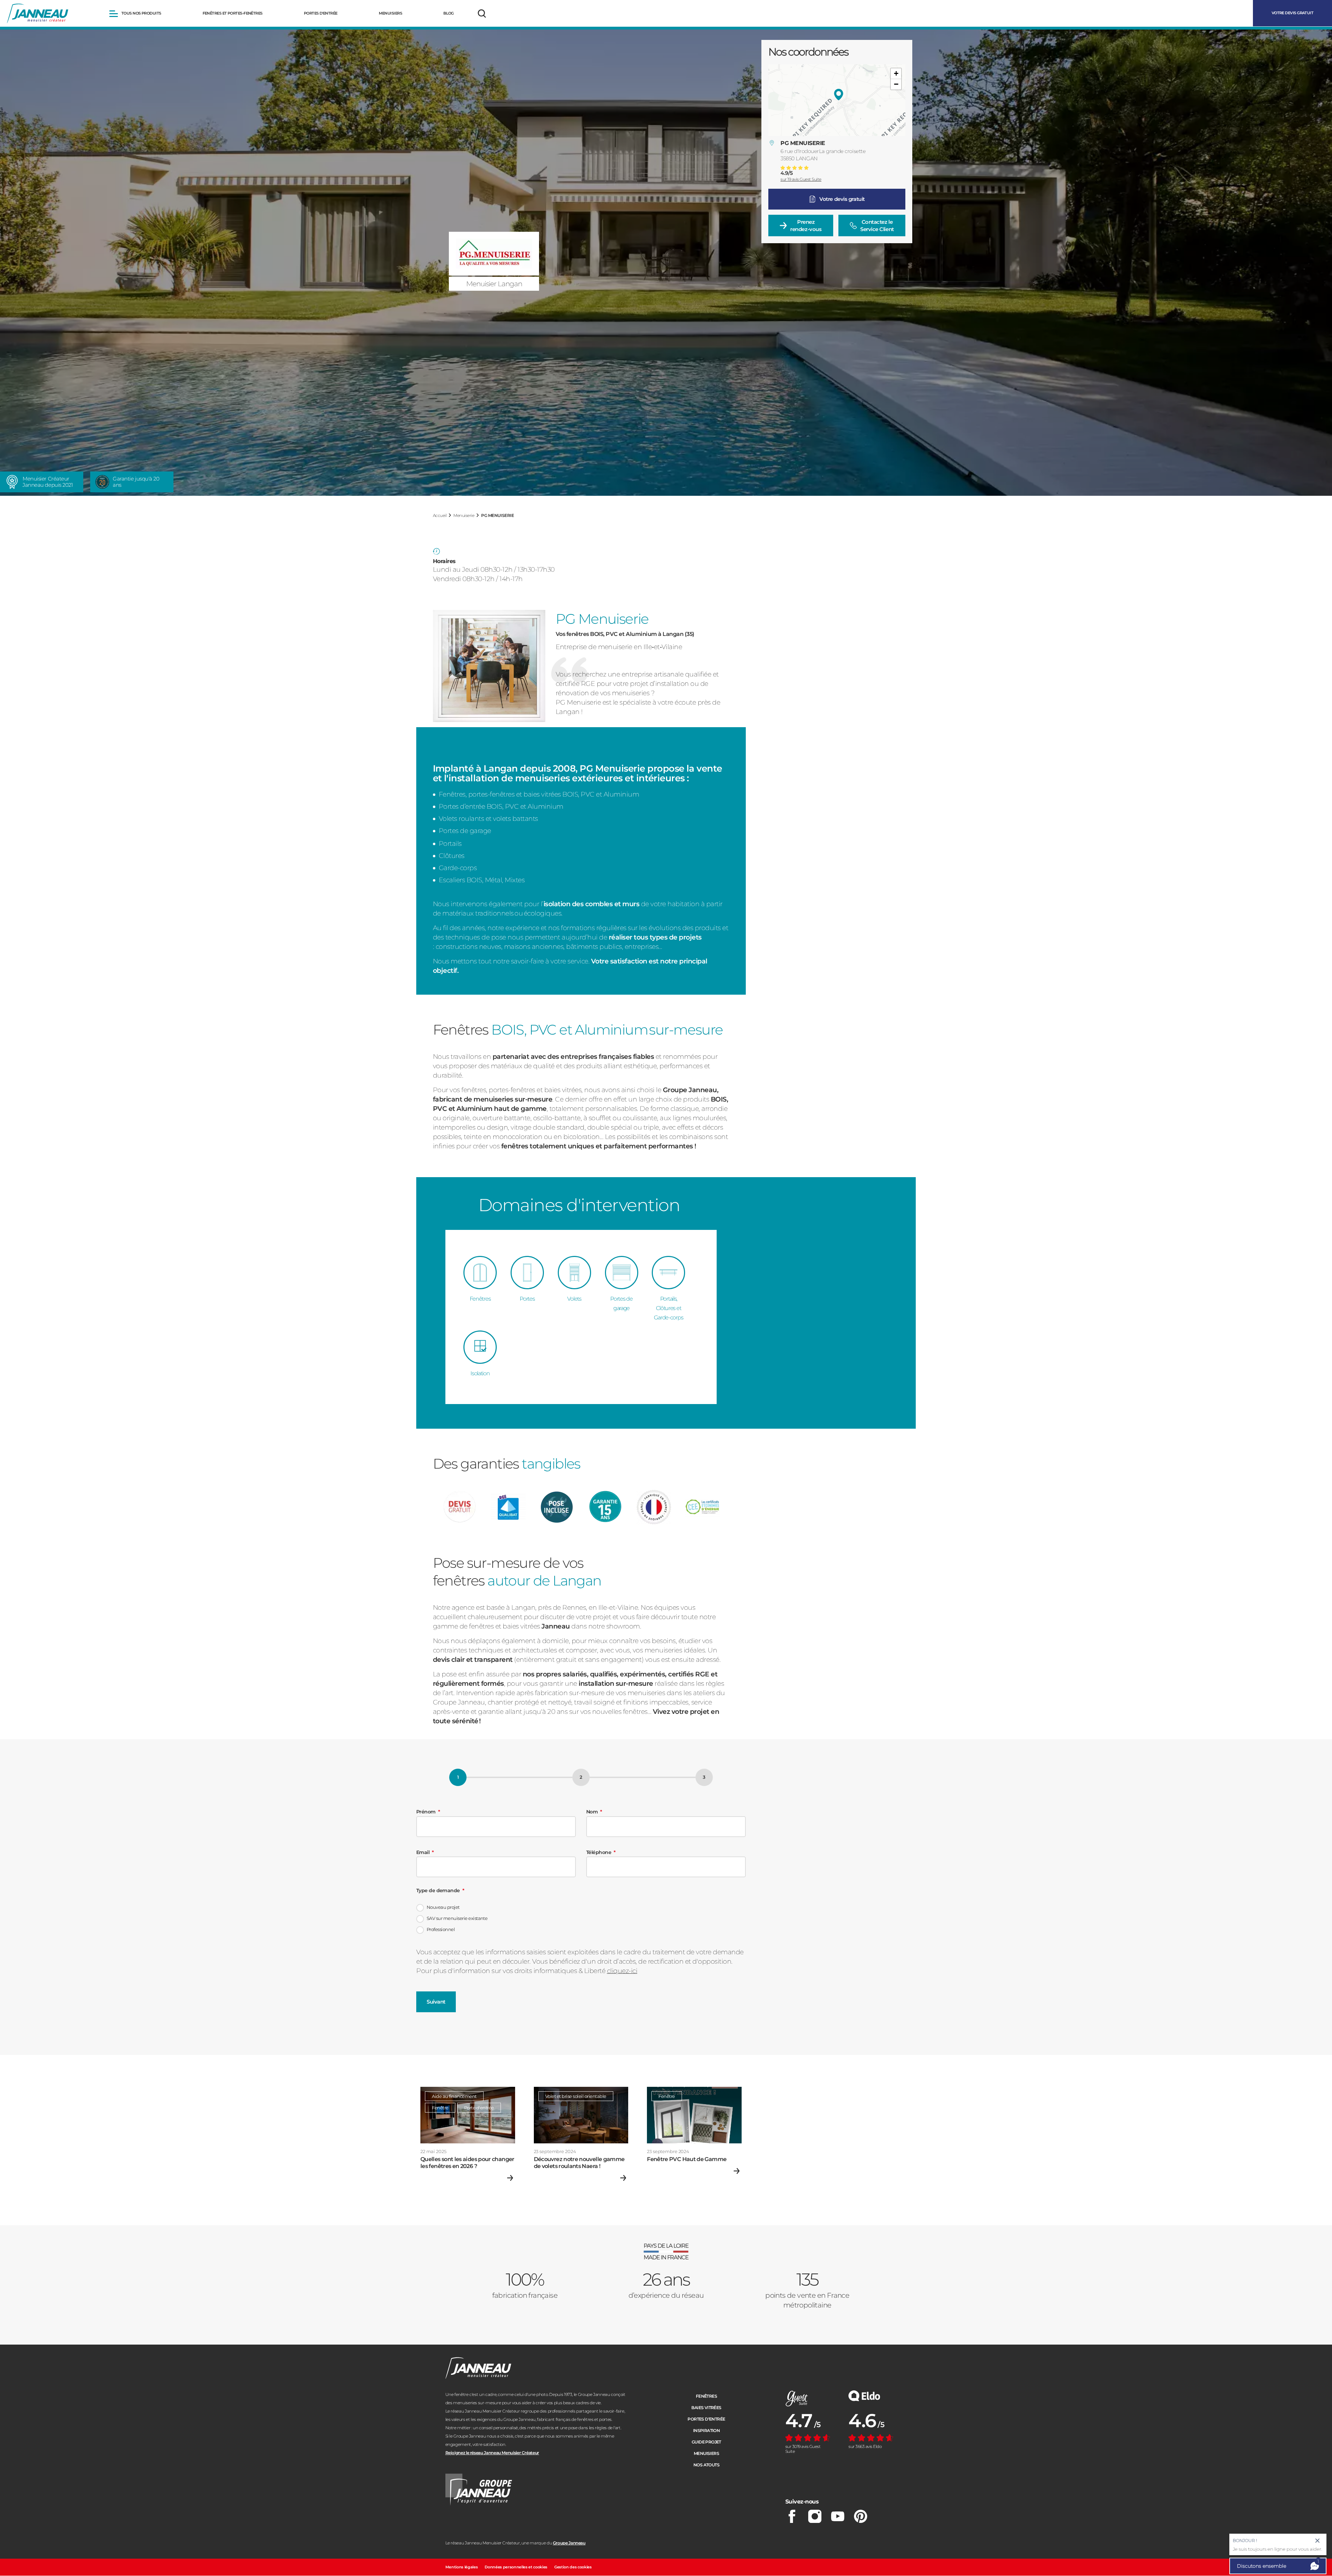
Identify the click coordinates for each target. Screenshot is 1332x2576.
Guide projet (706, 2442)
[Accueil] (38, 14)
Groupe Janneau (569, 2543)
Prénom (426, 1812)
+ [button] (896, 73)
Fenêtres (706, 2396)
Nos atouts (706, 2465)
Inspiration (706, 2430)
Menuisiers (706, 2453)
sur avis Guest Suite (801, 179)
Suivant (436, 2002)
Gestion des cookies (573, 2567)
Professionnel (441, 1929)
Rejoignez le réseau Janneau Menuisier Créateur (492, 2453)
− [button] (896, 84)
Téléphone (599, 1852)
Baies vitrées (706, 2408)
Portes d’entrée (706, 2419)
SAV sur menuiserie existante (457, 1918)
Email (423, 1852)
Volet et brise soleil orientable (576, 2096)
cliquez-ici (622, 1971)
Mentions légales (462, 2567)
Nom (592, 1812)
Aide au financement (454, 2096)
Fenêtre (440, 2108)
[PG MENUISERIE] (839, 95)
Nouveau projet (443, 1907)
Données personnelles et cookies (516, 2567)
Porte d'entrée (479, 2108)
